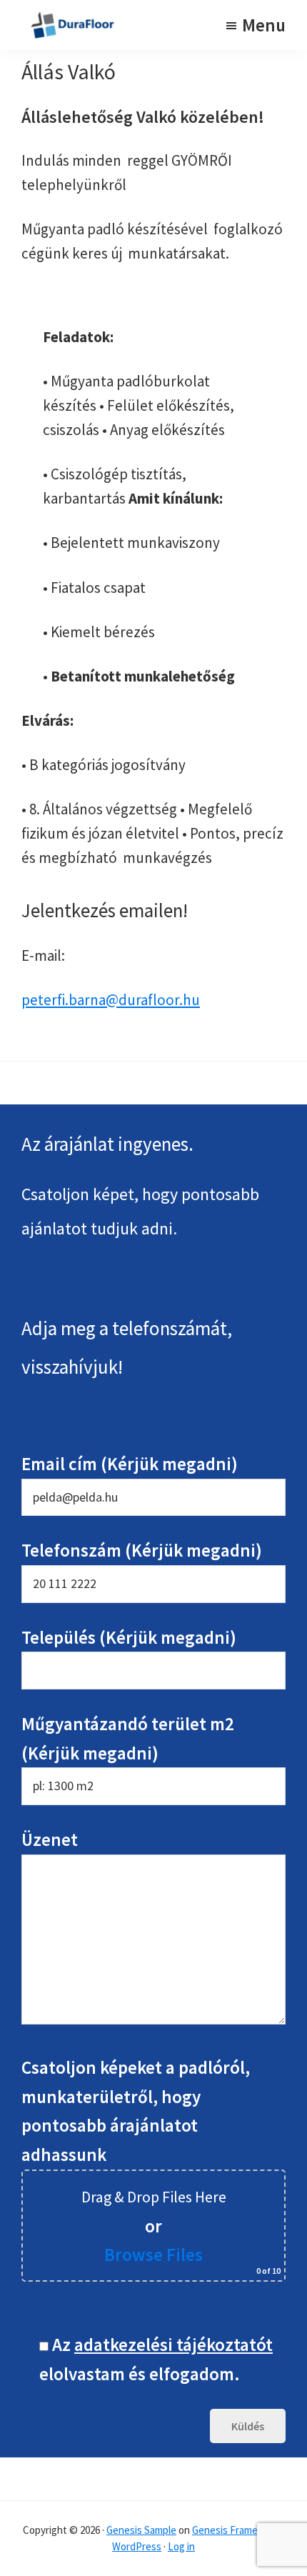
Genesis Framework (236, 2530)
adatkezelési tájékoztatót (173, 2345)
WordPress (137, 2546)
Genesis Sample (141, 2530)
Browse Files (153, 2255)
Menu (264, 25)
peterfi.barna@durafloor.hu (111, 1000)
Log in (181, 2546)
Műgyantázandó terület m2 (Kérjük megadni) (128, 1738)
